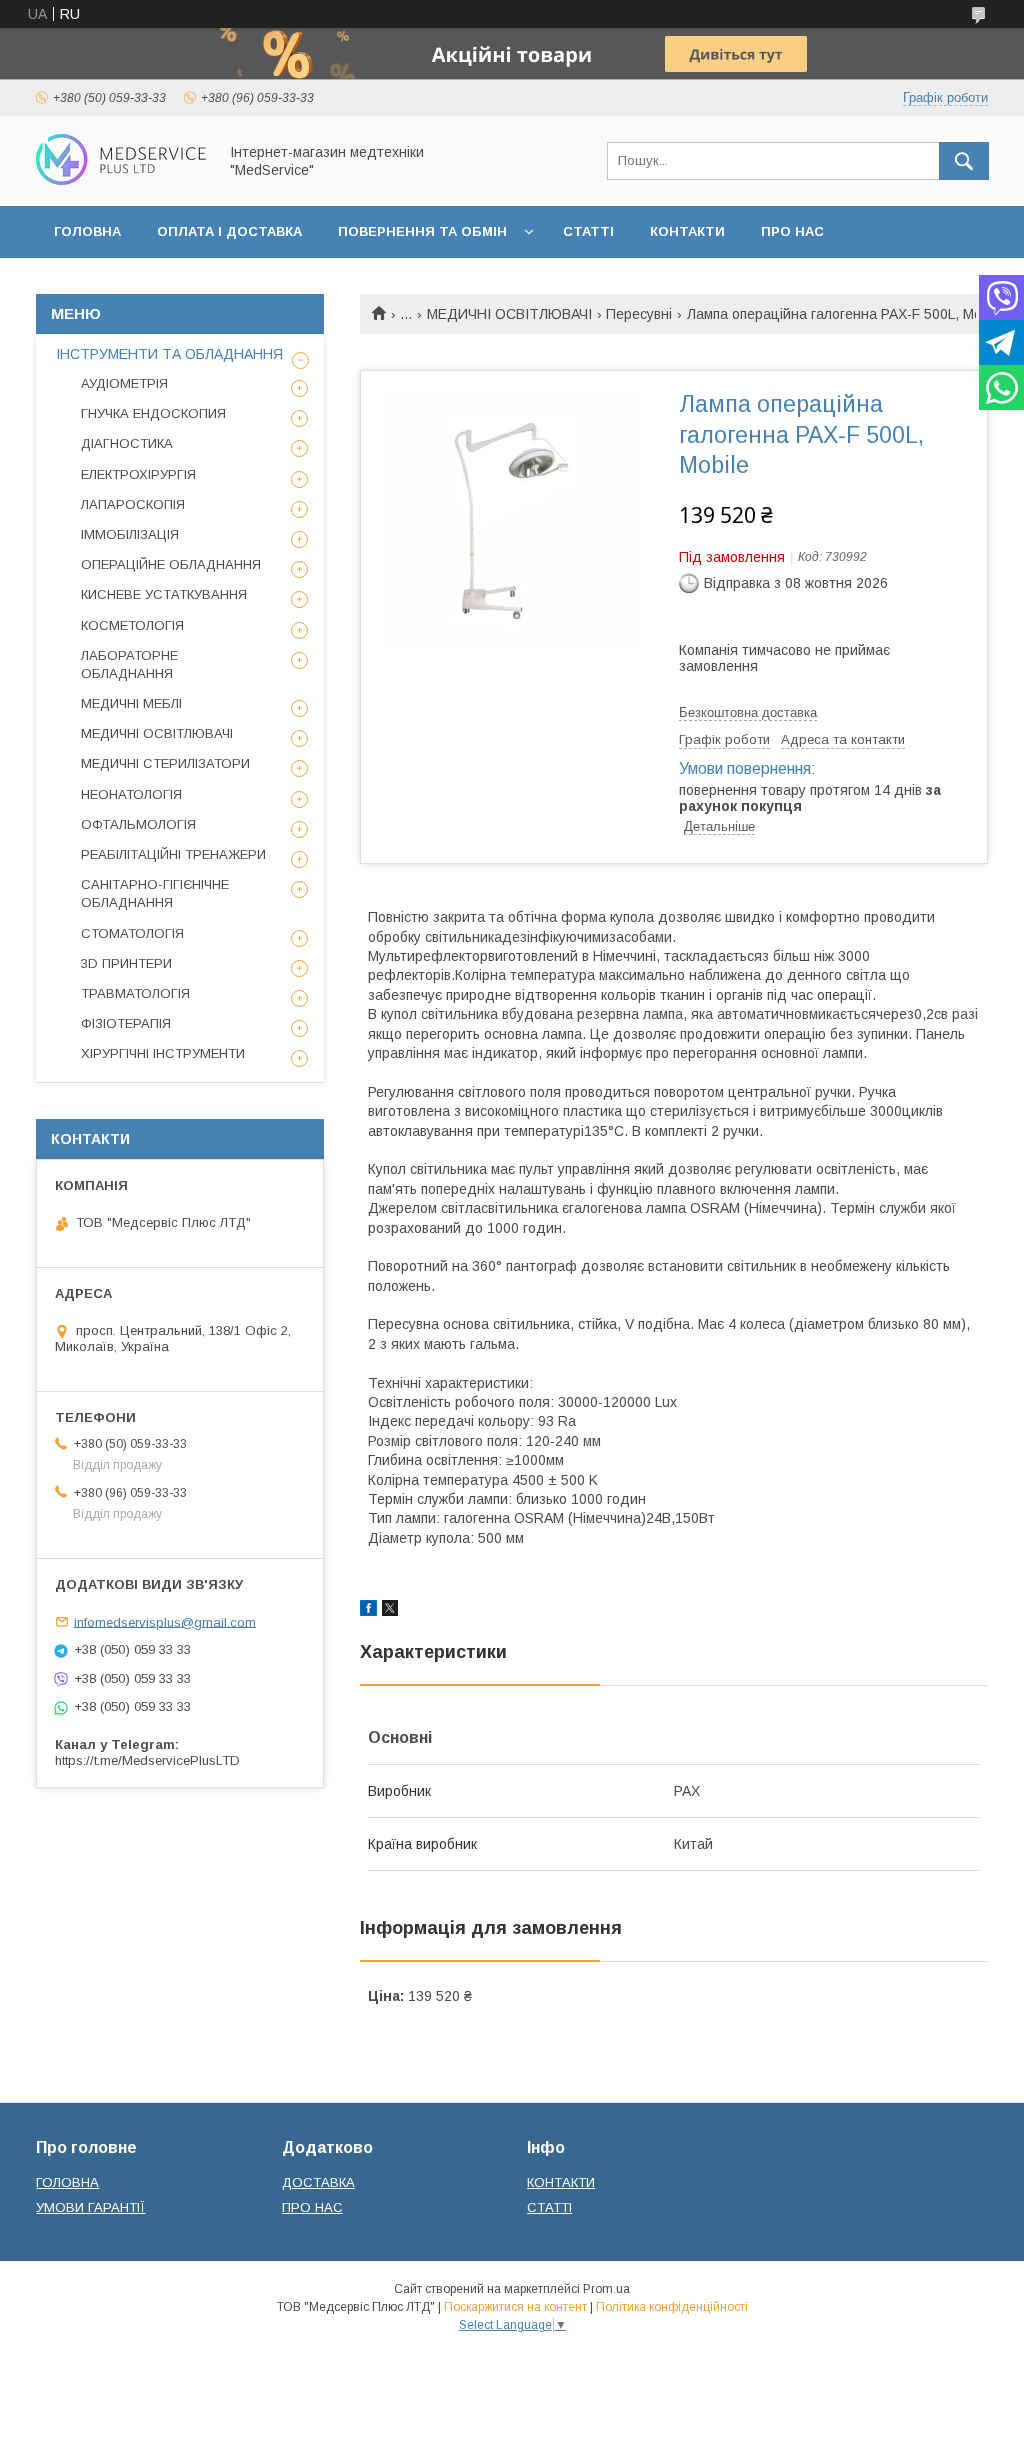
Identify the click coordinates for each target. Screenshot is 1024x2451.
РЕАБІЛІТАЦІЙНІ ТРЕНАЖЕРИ (173, 854)
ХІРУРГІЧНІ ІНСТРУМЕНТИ (163, 1053)
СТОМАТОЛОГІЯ (132, 933)
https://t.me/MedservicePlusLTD (147, 1760)
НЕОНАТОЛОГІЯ (131, 794)
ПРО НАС (792, 231)
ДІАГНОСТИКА (127, 443)
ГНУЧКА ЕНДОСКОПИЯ (153, 413)
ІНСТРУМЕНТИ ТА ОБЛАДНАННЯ (169, 354)
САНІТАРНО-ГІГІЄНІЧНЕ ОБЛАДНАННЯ (155, 893)
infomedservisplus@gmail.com (165, 1621)
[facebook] (368, 1611)
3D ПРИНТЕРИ (126, 963)
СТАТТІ (588, 231)
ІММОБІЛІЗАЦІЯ (130, 534)
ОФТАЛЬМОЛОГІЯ (138, 824)
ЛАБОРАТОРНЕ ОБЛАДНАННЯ (129, 664)
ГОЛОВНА (87, 231)
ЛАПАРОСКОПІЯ (133, 504)
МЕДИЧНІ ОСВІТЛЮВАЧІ (509, 314)
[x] (390, 1611)
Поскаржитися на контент (515, 2307)
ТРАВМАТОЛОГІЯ (135, 993)
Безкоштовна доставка (748, 712)
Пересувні (639, 314)
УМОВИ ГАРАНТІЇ (90, 2207)
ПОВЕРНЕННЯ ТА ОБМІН (422, 231)
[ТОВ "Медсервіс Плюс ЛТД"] (121, 180)
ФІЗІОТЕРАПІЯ (126, 1023)
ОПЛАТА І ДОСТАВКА (229, 231)
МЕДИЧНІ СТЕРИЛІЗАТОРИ (165, 763)
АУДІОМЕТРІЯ (124, 383)
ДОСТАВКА (318, 2182)
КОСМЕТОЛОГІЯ (132, 625)
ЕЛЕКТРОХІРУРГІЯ (138, 474)
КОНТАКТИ (687, 231)
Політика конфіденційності (672, 2307)
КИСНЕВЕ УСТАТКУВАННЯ (164, 594)
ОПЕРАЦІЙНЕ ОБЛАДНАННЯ (171, 564)
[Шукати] (964, 161)
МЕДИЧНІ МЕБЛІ (131, 703)
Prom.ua (606, 2289)
